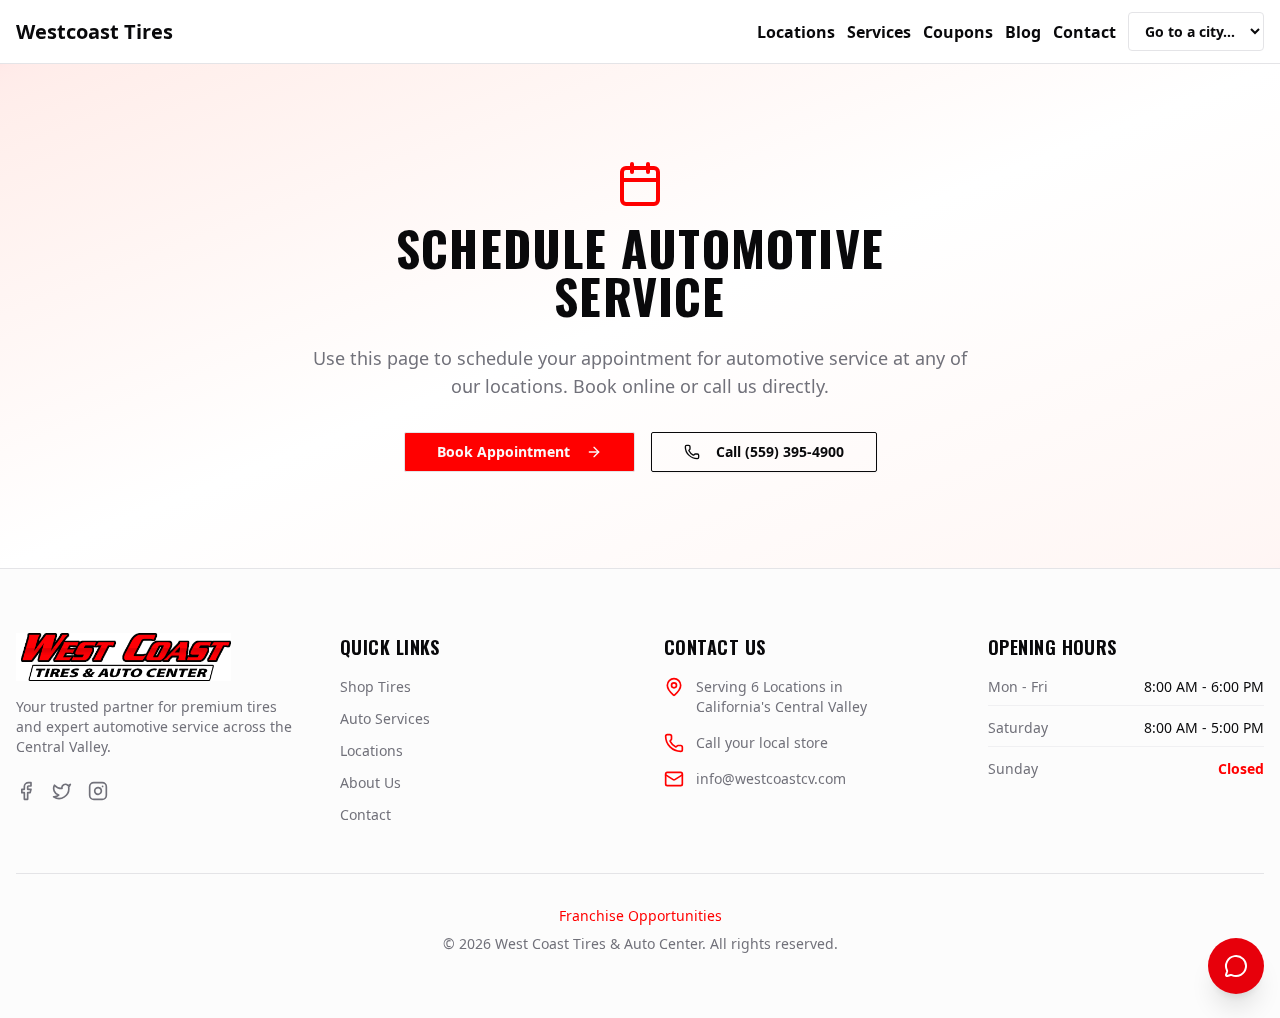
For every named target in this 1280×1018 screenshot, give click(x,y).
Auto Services (385, 718)
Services (879, 32)
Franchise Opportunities (640, 915)
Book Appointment (503, 451)
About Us (370, 782)
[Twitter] (62, 791)
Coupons (958, 32)
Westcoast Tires (94, 31)
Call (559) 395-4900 (780, 451)
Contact (1084, 32)
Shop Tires (375, 686)
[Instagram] (98, 791)
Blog (1023, 32)
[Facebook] (26, 791)
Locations (796, 32)
